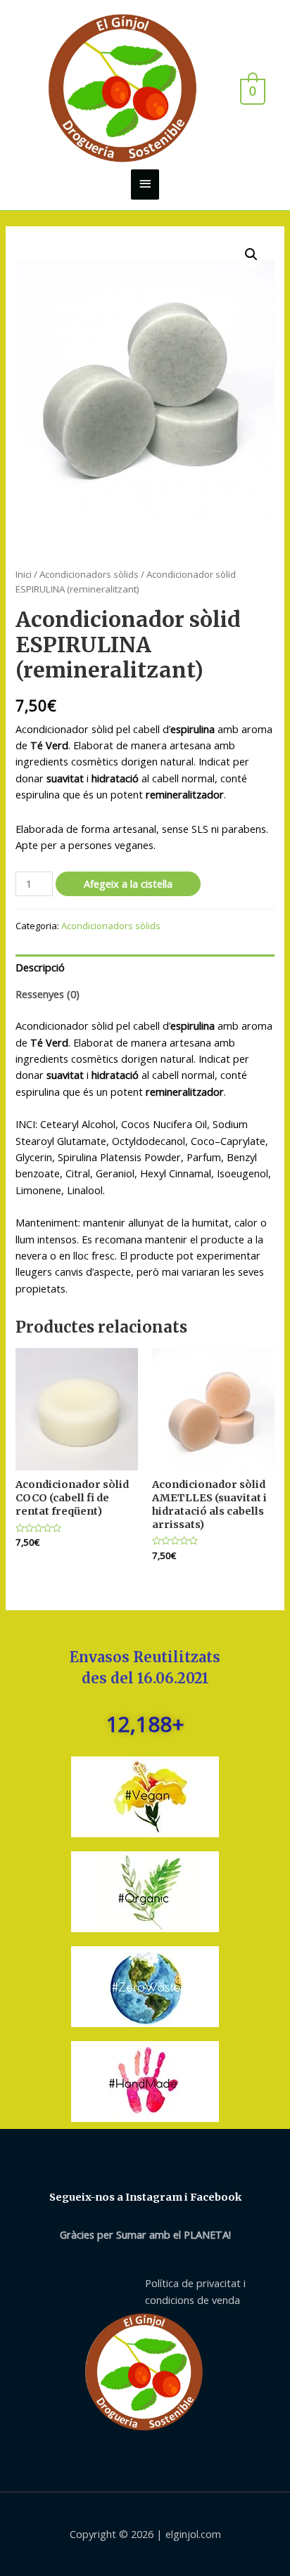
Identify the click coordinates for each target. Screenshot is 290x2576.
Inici (24, 574)
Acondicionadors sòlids (89, 574)
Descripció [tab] (40, 967)
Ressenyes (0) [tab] (48, 994)
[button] (251, 254)
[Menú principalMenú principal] (145, 185)
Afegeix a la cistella (128, 884)
